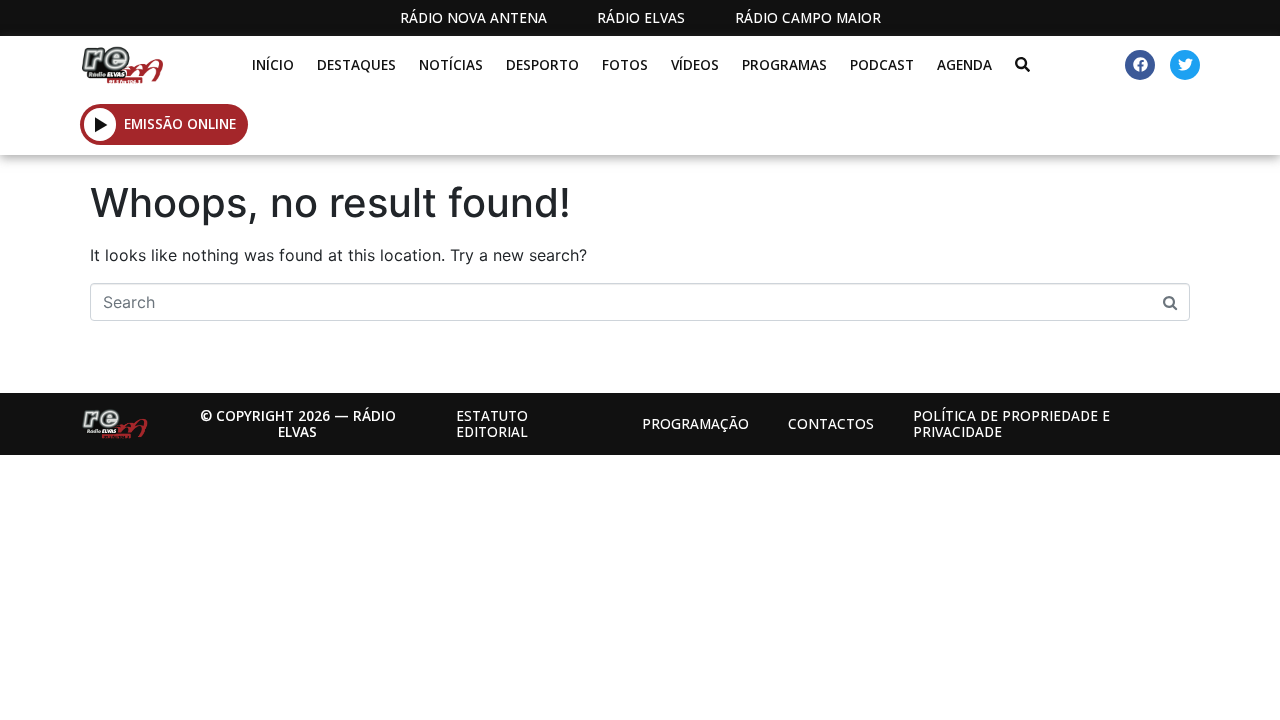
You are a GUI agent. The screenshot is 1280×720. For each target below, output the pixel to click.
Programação (695, 423)
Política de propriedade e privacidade (1011, 423)
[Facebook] (1140, 65)
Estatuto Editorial (492, 423)
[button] (100, 124)
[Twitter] (1185, 65)
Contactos (831, 423)
